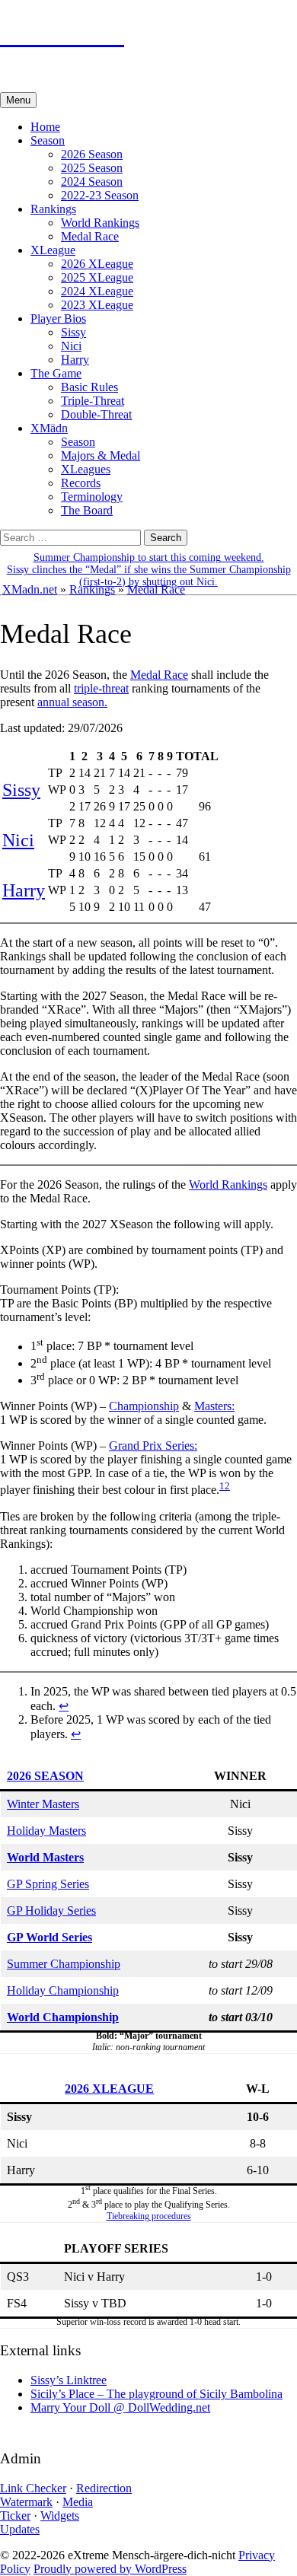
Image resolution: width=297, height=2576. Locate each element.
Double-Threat (96, 414)
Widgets (60, 2516)
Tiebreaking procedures (149, 2216)
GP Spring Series (48, 1884)
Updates (20, 2529)
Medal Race (90, 236)
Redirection (104, 2488)
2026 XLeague (97, 264)
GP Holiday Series (51, 1911)
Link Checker (33, 2488)
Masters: (214, 1406)
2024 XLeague (97, 291)
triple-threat (101, 688)
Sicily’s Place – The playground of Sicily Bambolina (156, 2394)
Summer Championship (64, 1964)
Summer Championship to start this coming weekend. (149, 557)
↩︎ (64, 1706)
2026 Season (92, 154)
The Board (87, 510)
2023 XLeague (97, 305)
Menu (18, 100)
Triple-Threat (93, 401)
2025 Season (92, 168)
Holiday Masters (46, 1831)
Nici (71, 346)
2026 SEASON (45, 1776)
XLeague (53, 250)
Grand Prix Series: (153, 1446)
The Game (56, 373)
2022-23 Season (100, 195)
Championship (144, 1406)
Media (78, 2502)
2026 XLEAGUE (109, 2089)
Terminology (92, 497)
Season (48, 140)
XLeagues (86, 469)
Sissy (73, 332)
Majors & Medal (101, 455)
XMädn (49, 428)
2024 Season (92, 181)
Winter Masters (43, 1804)
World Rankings (100, 223)
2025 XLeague (97, 277)
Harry (75, 360)
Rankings (53, 209)
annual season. (72, 702)
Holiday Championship (63, 1990)
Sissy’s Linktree (69, 2380)
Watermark (26, 2502)
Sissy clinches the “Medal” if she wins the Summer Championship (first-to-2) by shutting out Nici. (149, 576)
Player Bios (58, 318)
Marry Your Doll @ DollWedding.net (120, 2407)
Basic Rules (89, 387)
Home (45, 127)
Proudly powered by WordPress (110, 2569)
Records (81, 483)
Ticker (15, 2516)
